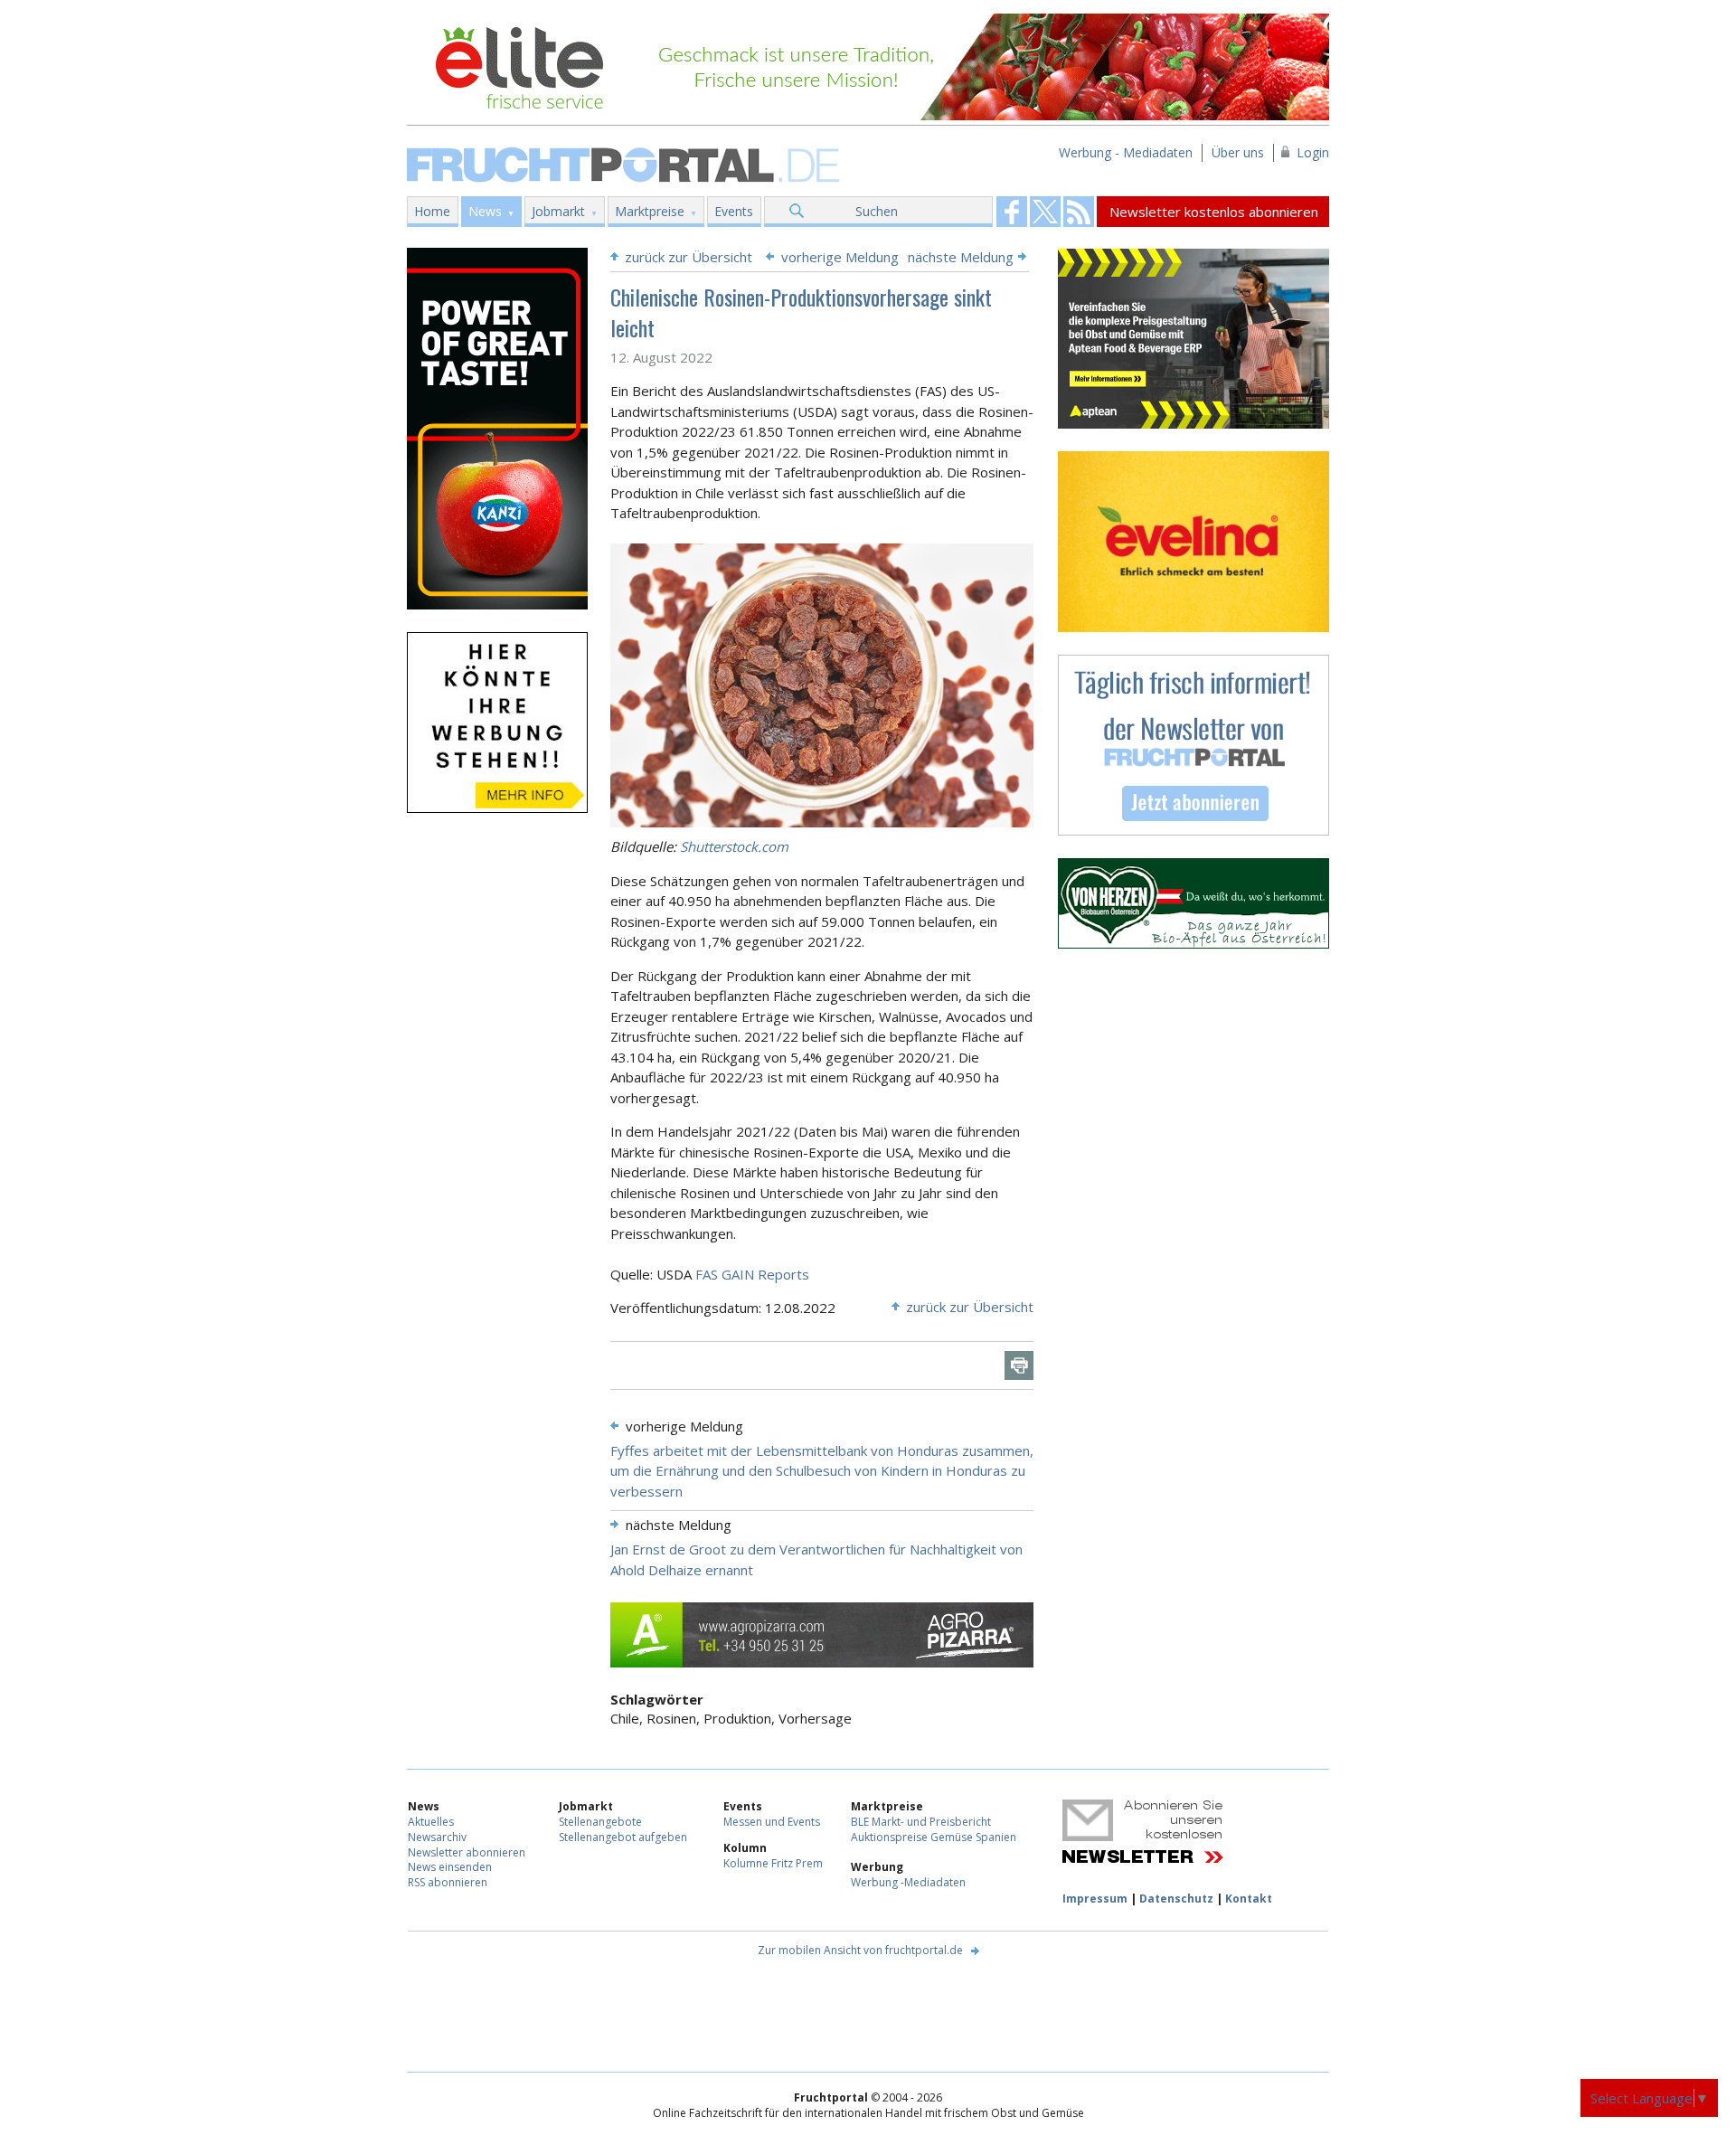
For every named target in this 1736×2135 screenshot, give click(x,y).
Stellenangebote (600, 1822)
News (485, 211)
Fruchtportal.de (626, 163)
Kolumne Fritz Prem (773, 1863)
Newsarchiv (437, 1837)
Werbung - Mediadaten (1126, 152)
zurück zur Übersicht (689, 257)
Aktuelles (431, 1822)
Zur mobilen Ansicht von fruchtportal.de (860, 1950)
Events (734, 211)
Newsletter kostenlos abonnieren (1214, 212)
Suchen (877, 211)
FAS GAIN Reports (752, 1274)
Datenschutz (1176, 1899)
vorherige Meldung (840, 257)
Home (432, 211)
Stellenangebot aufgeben (623, 1837)
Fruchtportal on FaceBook (1012, 212)
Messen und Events (772, 1822)
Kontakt (1249, 1899)
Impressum (1095, 1899)
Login (1313, 152)
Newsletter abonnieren (467, 1852)
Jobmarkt (558, 211)
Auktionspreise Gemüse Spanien (934, 1837)
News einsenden (450, 1867)
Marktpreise (650, 211)
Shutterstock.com (734, 846)
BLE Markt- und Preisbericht (921, 1822)
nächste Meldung (961, 257)
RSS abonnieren (448, 1882)
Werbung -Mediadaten (908, 1882)
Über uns (1238, 152)
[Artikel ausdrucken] (1019, 1365)
